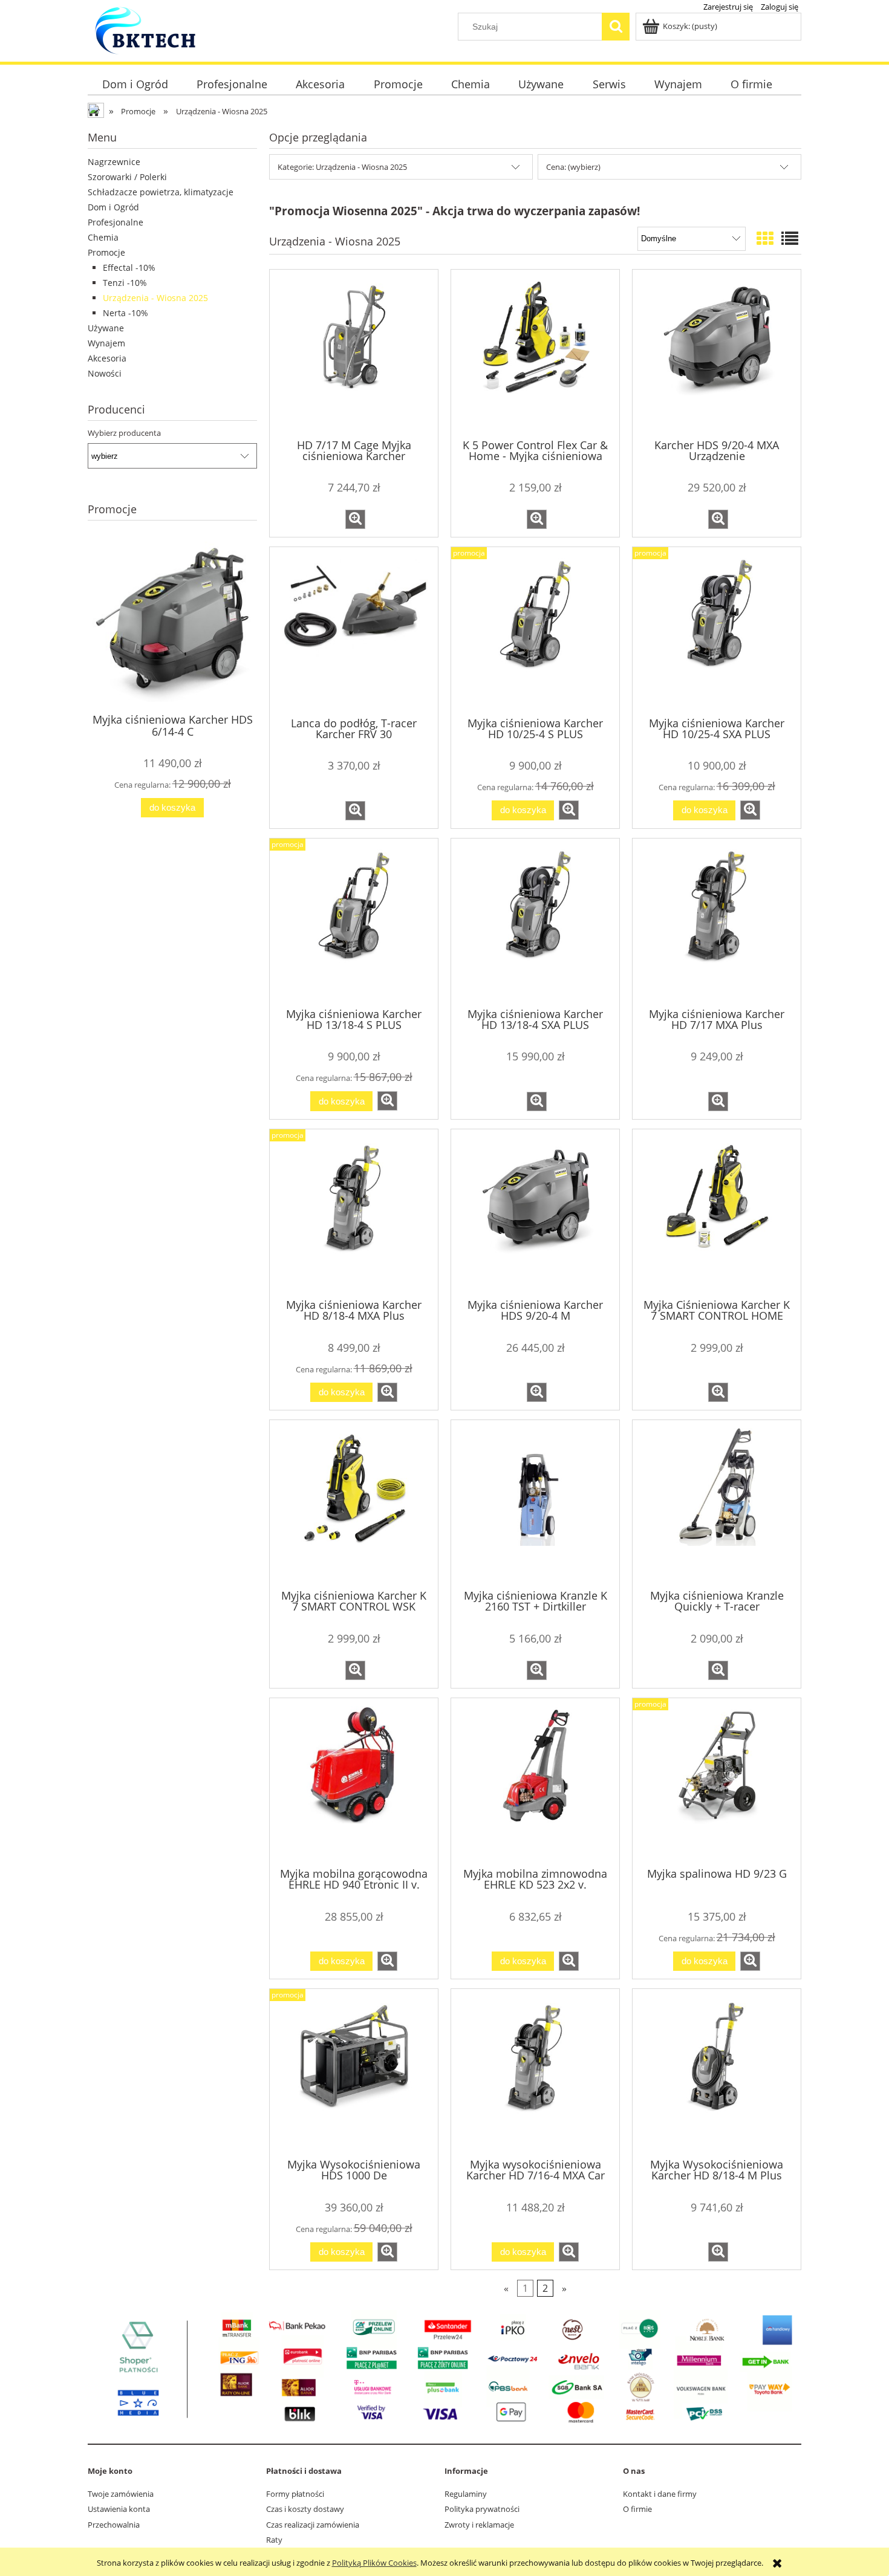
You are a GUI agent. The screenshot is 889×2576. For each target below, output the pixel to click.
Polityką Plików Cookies (374, 2563)
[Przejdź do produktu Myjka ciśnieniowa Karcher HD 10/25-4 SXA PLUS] (717, 631)
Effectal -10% (129, 268)
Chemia (103, 237)
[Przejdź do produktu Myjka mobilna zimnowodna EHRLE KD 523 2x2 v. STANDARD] (535, 1782)
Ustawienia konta (119, 2509)
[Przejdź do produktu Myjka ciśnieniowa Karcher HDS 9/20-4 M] (535, 1213)
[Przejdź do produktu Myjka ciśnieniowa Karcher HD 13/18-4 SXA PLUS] (535, 922)
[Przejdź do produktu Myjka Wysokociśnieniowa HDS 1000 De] (354, 2072)
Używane (106, 328)
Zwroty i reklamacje (479, 2525)
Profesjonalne (116, 222)
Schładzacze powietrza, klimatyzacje (161, 192)
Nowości (105, 373)
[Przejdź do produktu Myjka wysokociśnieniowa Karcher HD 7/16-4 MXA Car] (535, 2072)
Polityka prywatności (482, 2509)
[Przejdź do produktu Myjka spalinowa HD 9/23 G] (717, 1782)
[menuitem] (135, 84)
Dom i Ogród (113, 207)
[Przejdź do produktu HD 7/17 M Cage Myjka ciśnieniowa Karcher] (354, 353)
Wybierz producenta (124, 433)
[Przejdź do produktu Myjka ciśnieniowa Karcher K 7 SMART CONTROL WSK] (354, 1504)
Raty (274, 2540)
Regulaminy (466, 2494)
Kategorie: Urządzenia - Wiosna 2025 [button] (342, 167)
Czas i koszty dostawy (305, 2509)
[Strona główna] (145, 35)
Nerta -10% (125, 313)
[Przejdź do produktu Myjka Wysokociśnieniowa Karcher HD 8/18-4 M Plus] (717, 2072)
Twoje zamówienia (121, 2494)
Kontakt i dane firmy (660, 2494)
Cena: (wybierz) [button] (573, 167)
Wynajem (106, 343)
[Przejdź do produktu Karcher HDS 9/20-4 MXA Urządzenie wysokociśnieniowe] (717, 353)
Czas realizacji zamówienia (313, 2525)
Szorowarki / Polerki (127, 177)
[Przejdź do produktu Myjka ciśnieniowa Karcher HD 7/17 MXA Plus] (717, 922)
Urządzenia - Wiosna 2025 (155, 298)
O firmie (637, 2509)
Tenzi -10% (125, 283)
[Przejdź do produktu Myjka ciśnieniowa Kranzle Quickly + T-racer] (717, 1504)
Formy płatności (295, 2494)
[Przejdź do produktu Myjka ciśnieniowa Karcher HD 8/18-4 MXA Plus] (354, 1213)
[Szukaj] (616, 27)
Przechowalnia (114, 2525)
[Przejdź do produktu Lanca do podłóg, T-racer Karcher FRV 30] (354, 631)
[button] (355, 519)
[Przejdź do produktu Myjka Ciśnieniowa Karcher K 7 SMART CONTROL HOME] (717, 1213)
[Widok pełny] (790, 238)
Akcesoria (107, 358)
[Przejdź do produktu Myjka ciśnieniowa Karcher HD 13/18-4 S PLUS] (354, 922)
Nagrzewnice (114, 162)
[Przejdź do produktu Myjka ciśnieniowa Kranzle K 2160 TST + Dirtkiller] (535, 1504)
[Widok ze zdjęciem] (765, 238)
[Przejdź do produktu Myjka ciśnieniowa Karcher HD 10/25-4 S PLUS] (535, 631)
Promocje (106, 252)
